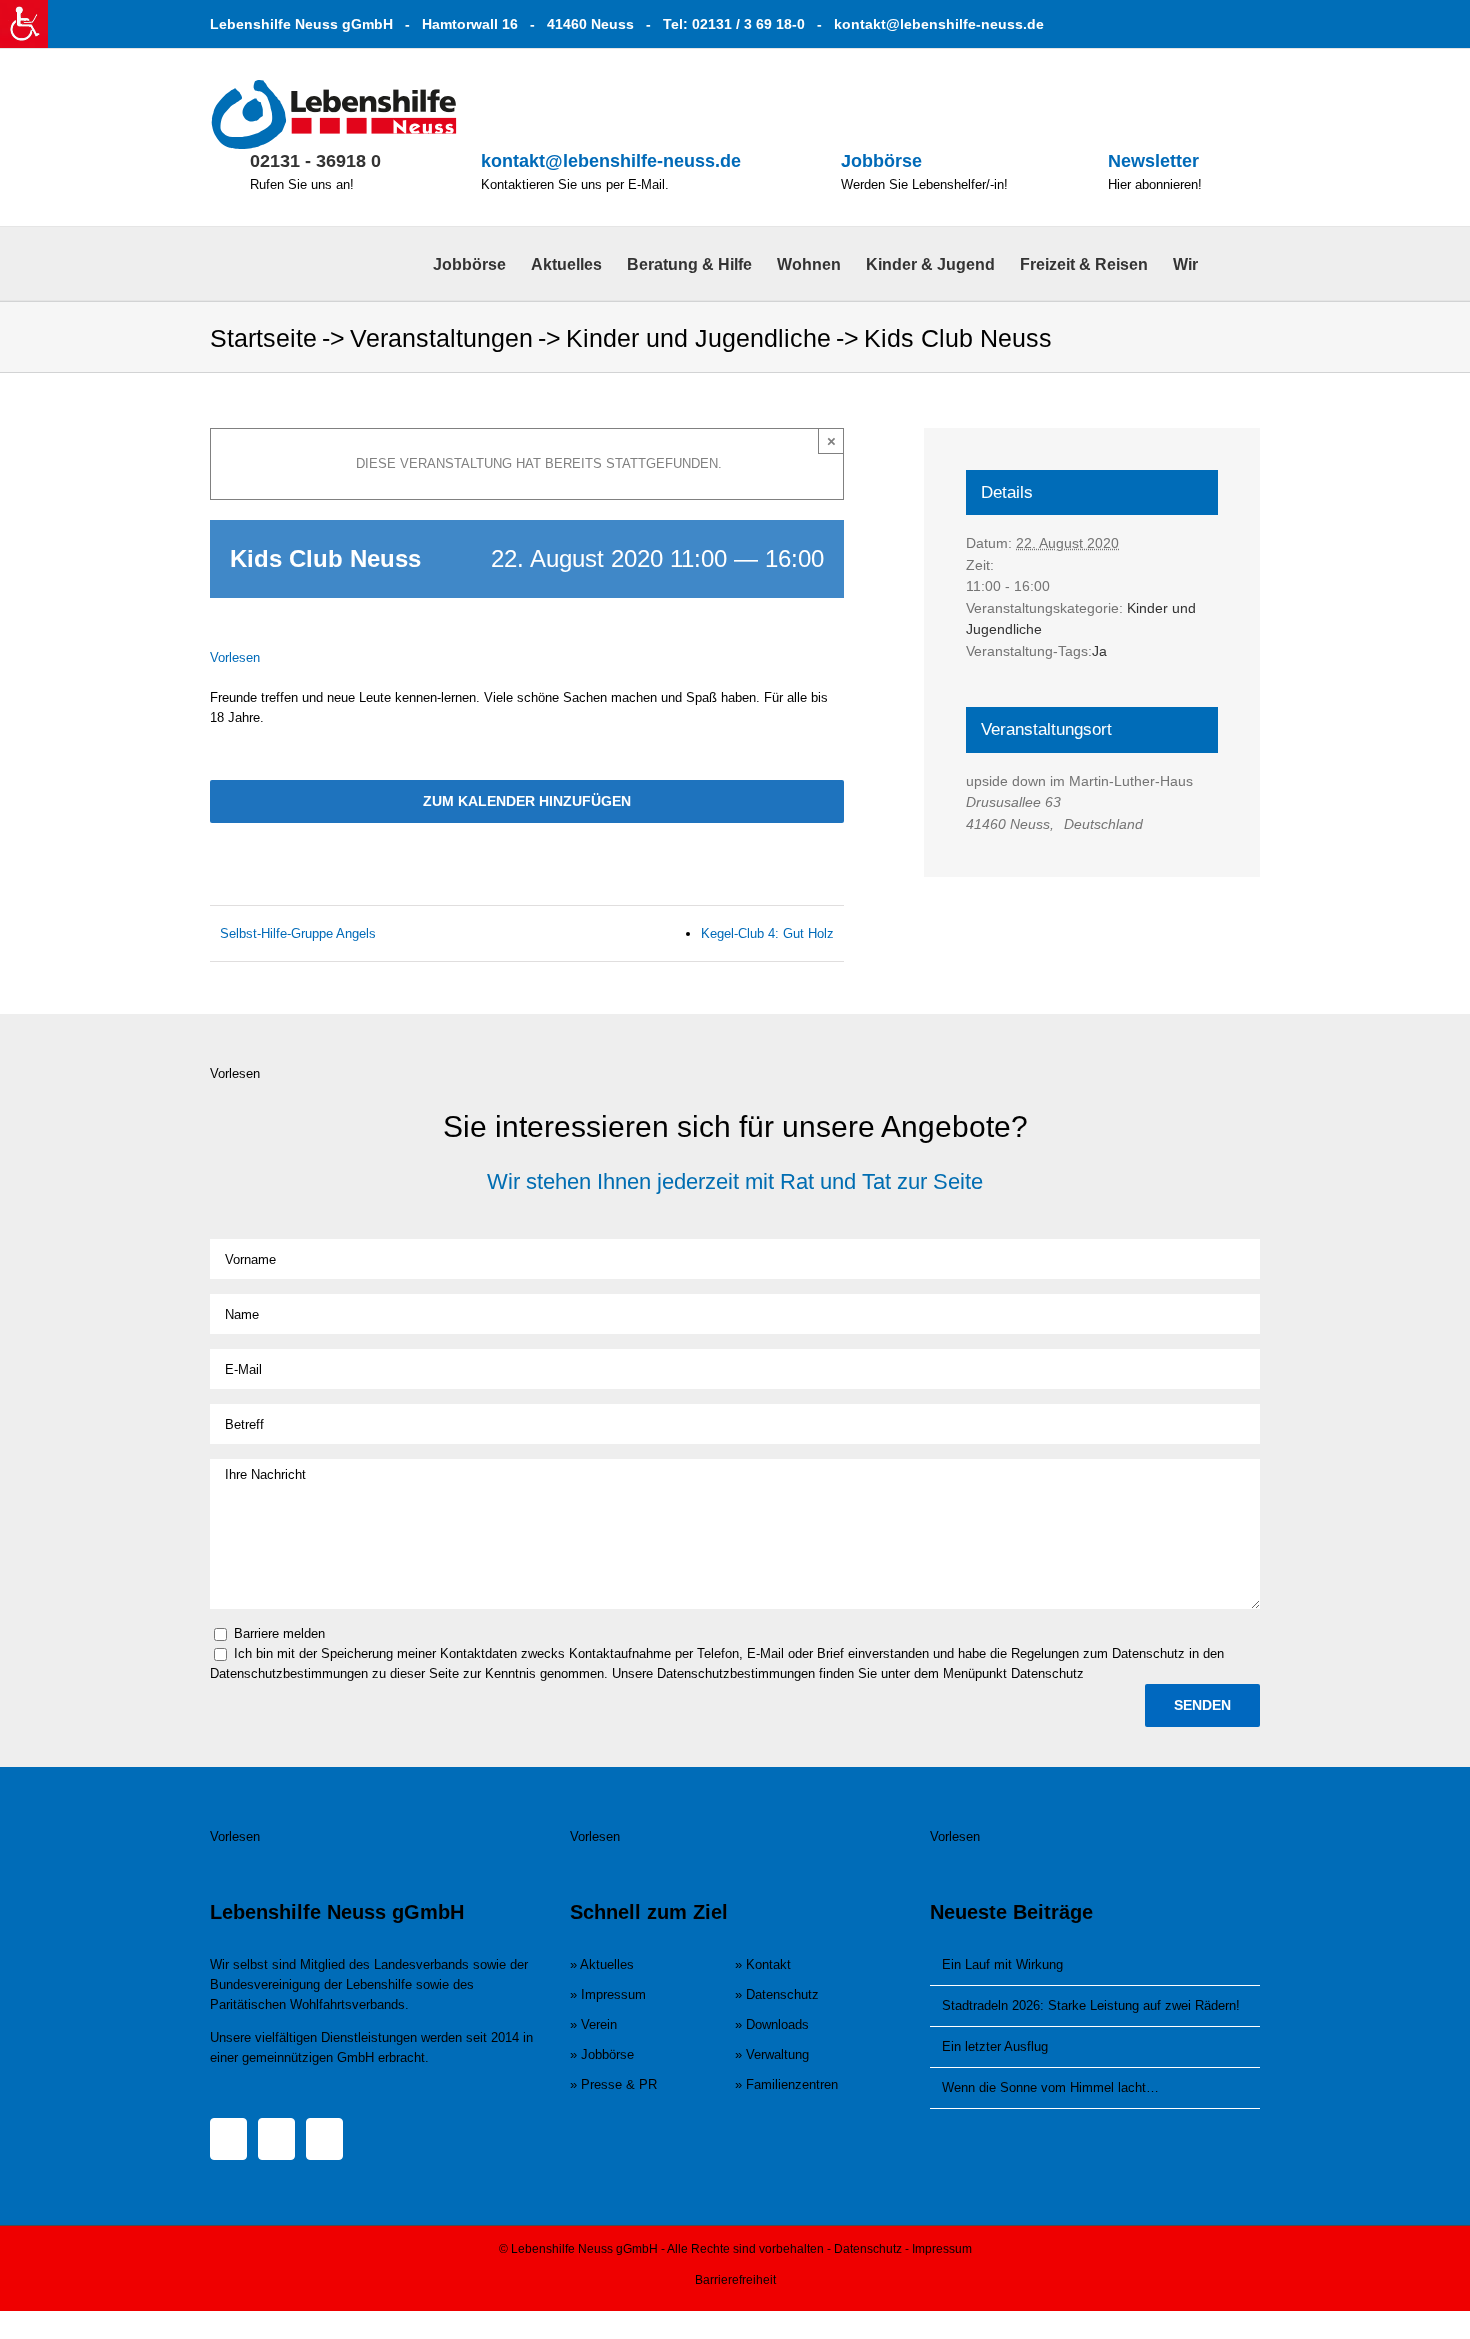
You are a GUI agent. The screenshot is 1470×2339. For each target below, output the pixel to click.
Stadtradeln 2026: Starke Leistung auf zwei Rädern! (1091, 2005)
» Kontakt (763, 1964)
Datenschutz (868, 2249)
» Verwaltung (772, 2054)
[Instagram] (276, 2139)
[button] (1229, 263)
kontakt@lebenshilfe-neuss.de (939, 24)
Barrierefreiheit (735, 2280)
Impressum (942, 2249)
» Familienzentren (786, 2084)
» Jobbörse (602, 2054)
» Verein (593, 2024)
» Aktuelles (602, 1964)
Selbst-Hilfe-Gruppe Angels (298, 933)
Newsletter (1153, 161)
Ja (1099, 651)
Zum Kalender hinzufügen (527, 801)
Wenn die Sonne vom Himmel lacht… (1050, 2087)
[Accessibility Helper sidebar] (24, 24)
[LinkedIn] (324, 2139)
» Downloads (772, 2024)
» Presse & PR (613, 2084)
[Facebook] (228, 2139)
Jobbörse (881, 161)
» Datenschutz (777, 1994)
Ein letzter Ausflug (995, 2046)
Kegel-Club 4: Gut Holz (767, 933)
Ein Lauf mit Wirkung (1002, 1964)
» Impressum (608, 1994)
